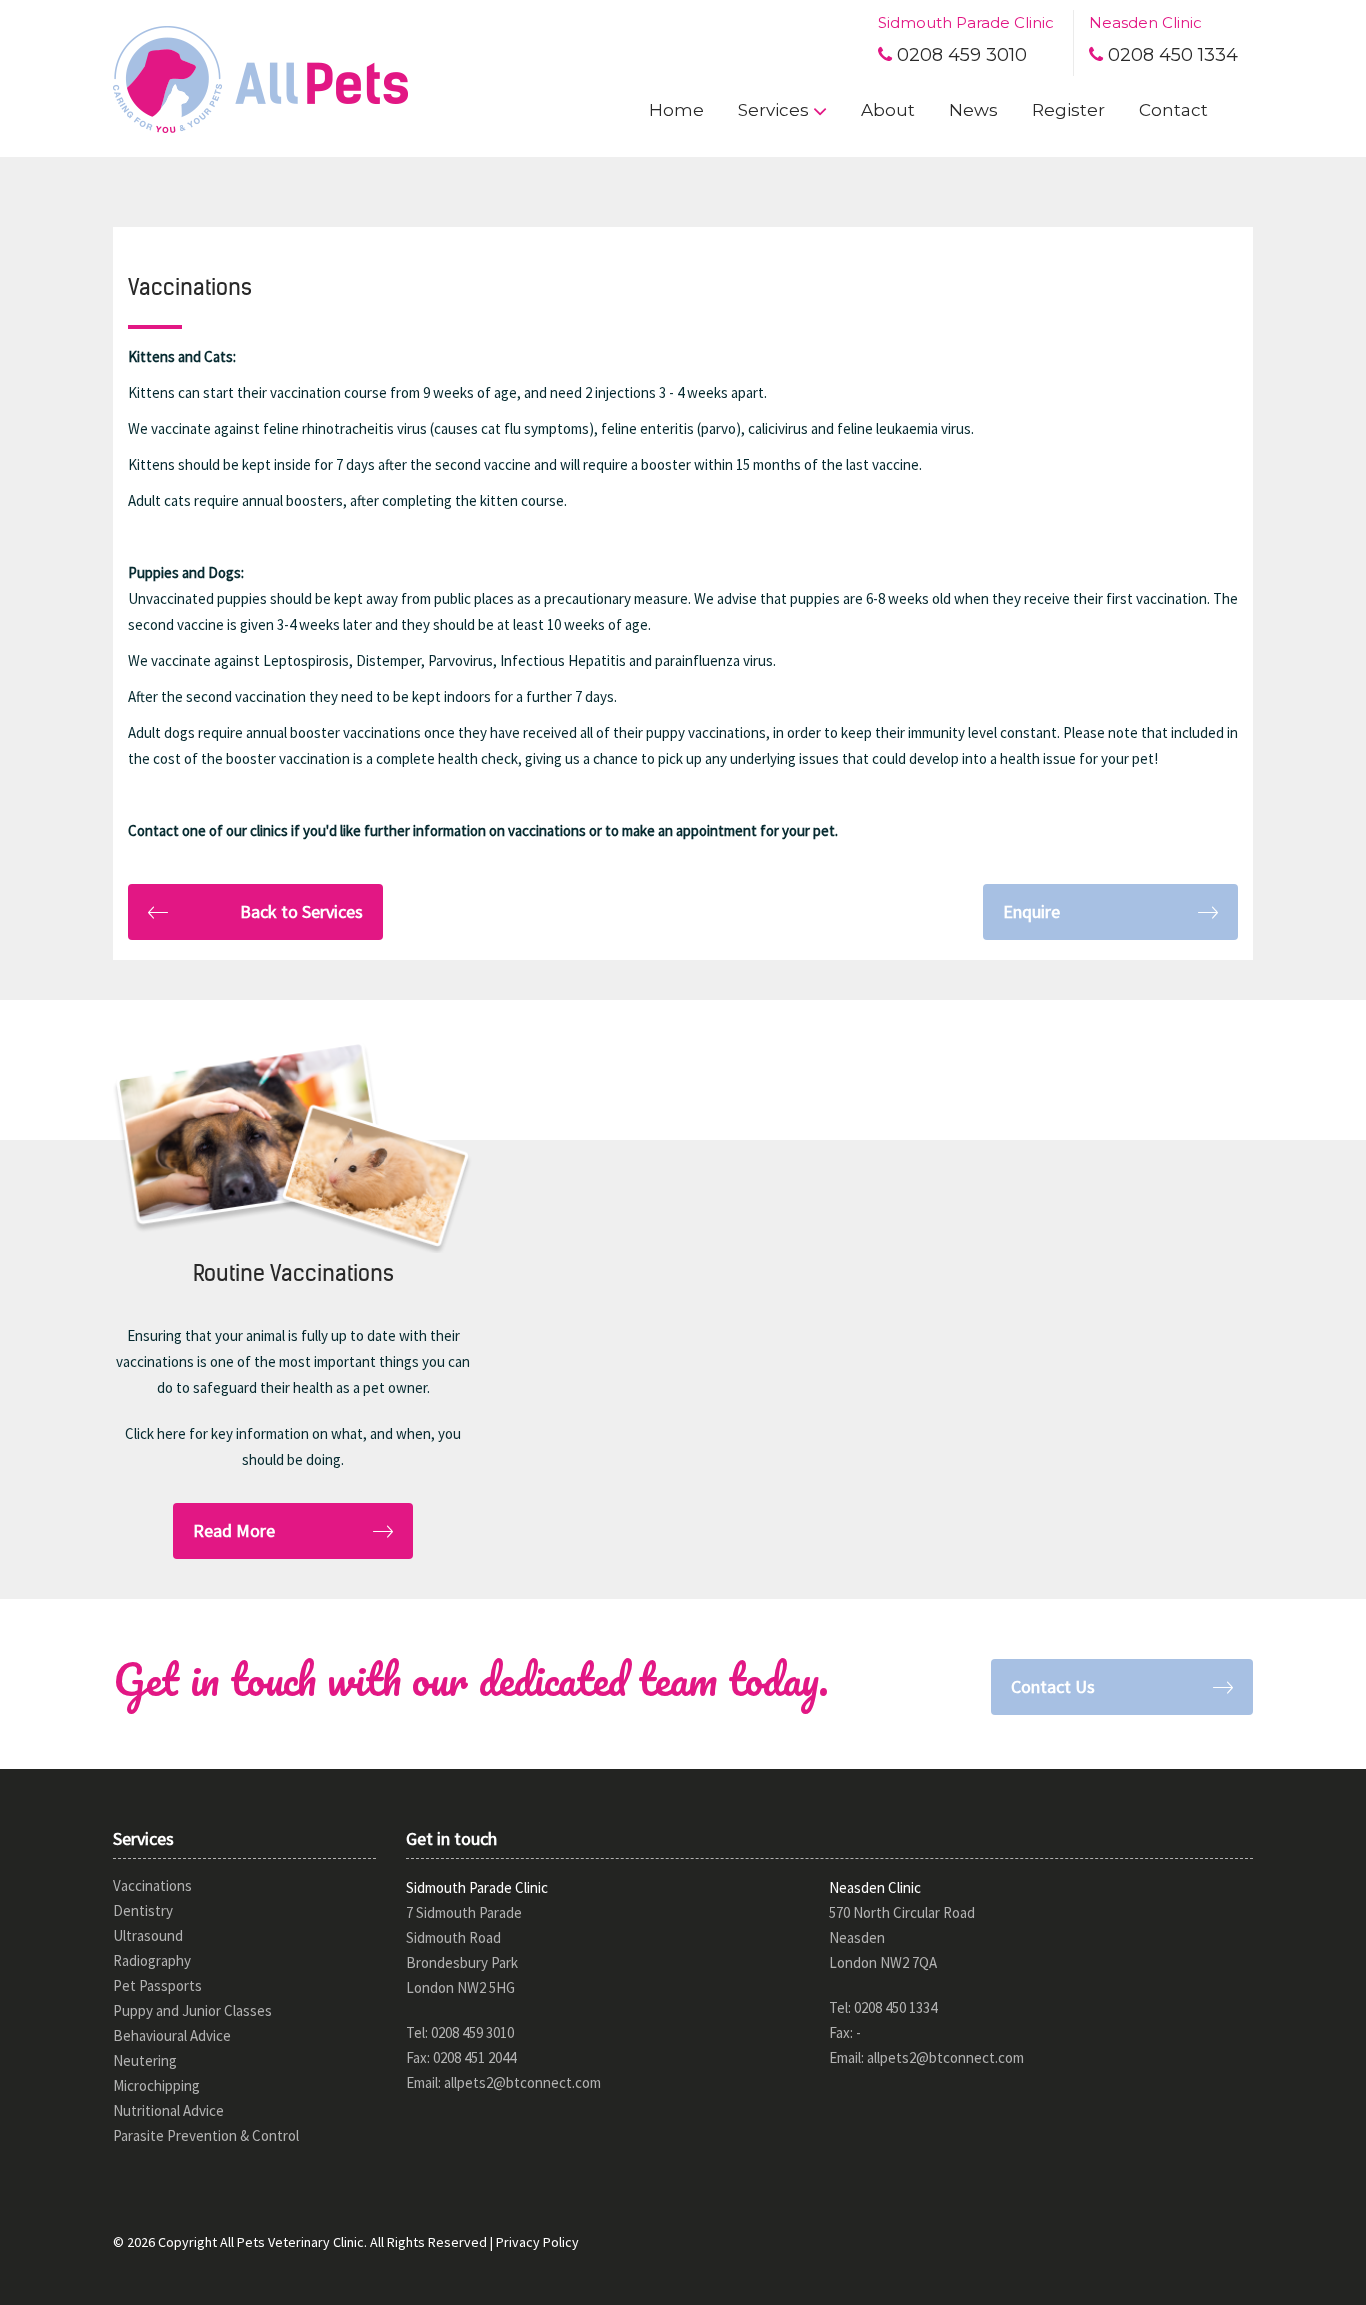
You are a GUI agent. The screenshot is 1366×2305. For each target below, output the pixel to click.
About (888, 110)
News (973, 110)
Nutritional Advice (168, 2110)
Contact (1173, 110)
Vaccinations (152, 1885)
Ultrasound (148, 1935)
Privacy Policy (537, 2242)
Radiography (152, 1960)
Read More (234, 1530)
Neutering (145, 2060)
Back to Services (301, 911)
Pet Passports (157, 1985)
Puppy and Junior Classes (192, 2010)
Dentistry (143, 1910)
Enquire (1031, 911)
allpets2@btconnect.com (522, 2082)
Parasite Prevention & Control (206, 2135)
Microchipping (156, 2085)
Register (1068, 110)
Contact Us (1053, 1686)
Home (676, 110)
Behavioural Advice (172, 2035)
